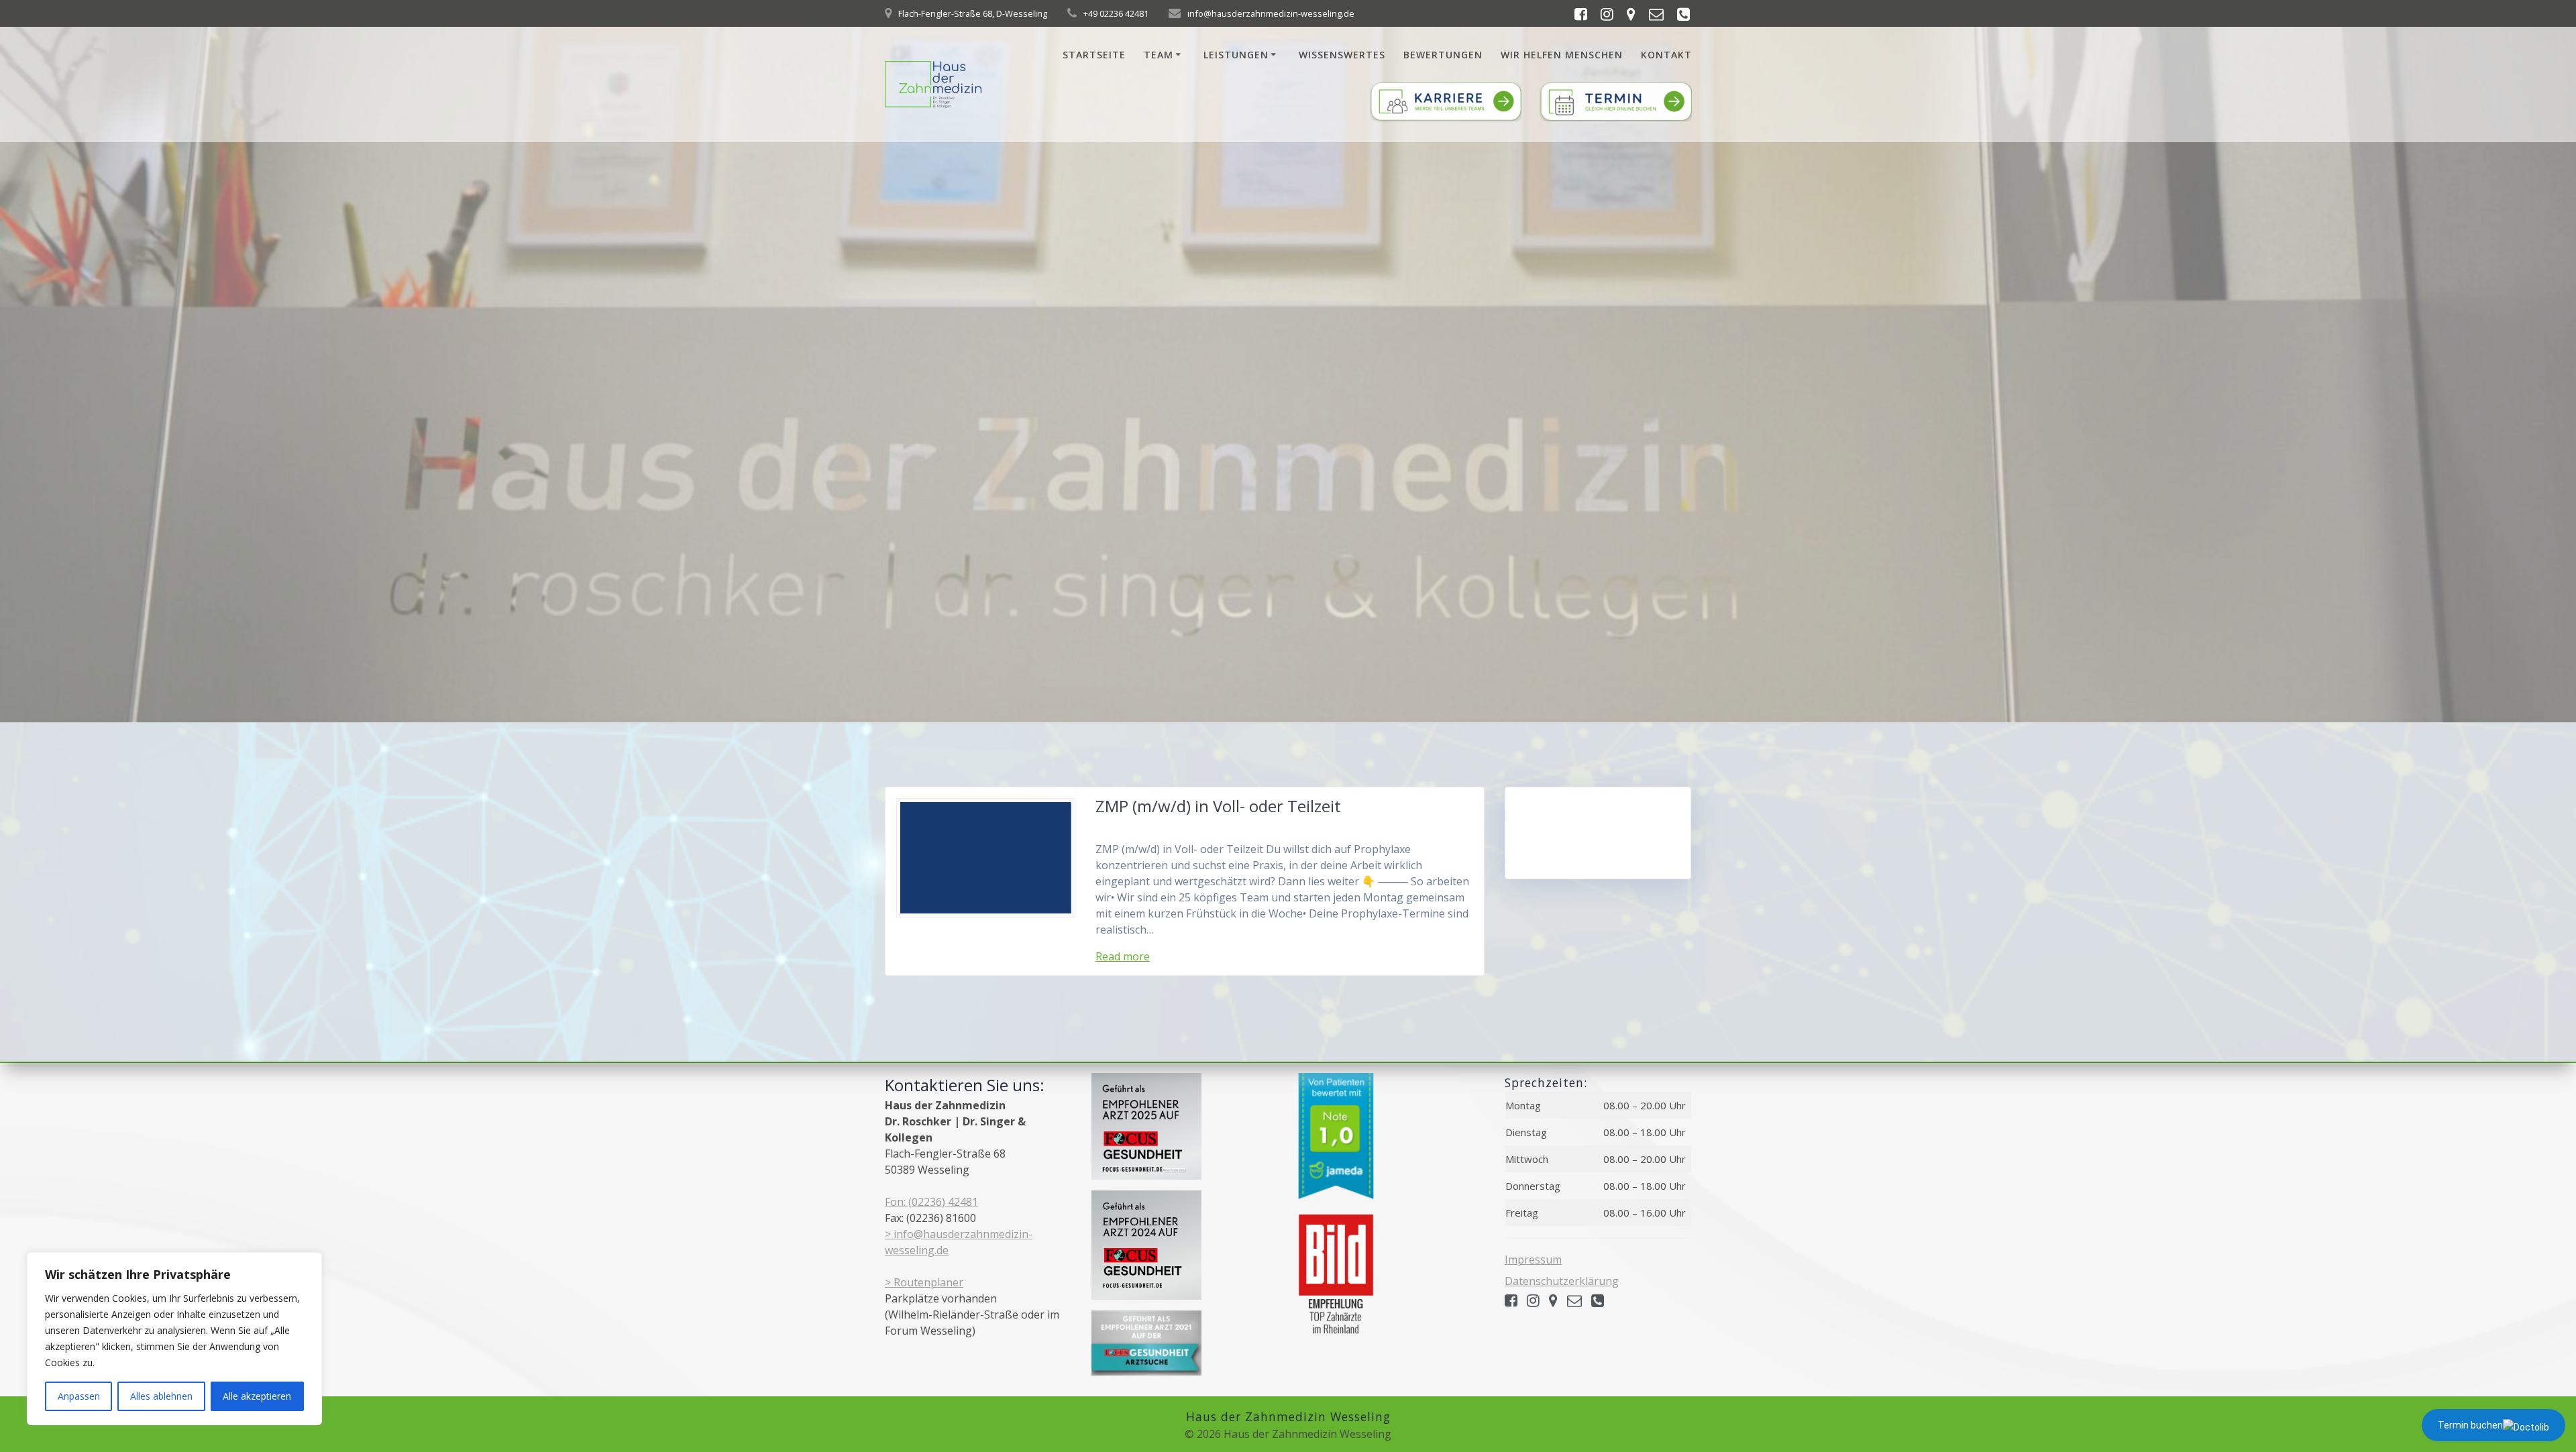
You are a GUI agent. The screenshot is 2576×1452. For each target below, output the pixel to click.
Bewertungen (1443, 55)
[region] (174, 1339)
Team (1159, 55)
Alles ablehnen (161, 1396)
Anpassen (79, 1396)
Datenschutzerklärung (1562, 1281)
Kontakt (1666, 55)
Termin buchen (2470, 1425)
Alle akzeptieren (257, 1396)
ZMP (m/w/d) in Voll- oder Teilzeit (1218, 806)
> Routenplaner (924, 1282)
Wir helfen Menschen (1562, 55)
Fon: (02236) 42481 (931, 1202)
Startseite (1094, 55)
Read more (1123, 956)
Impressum (1533, 1260)
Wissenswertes (1342, 55)
